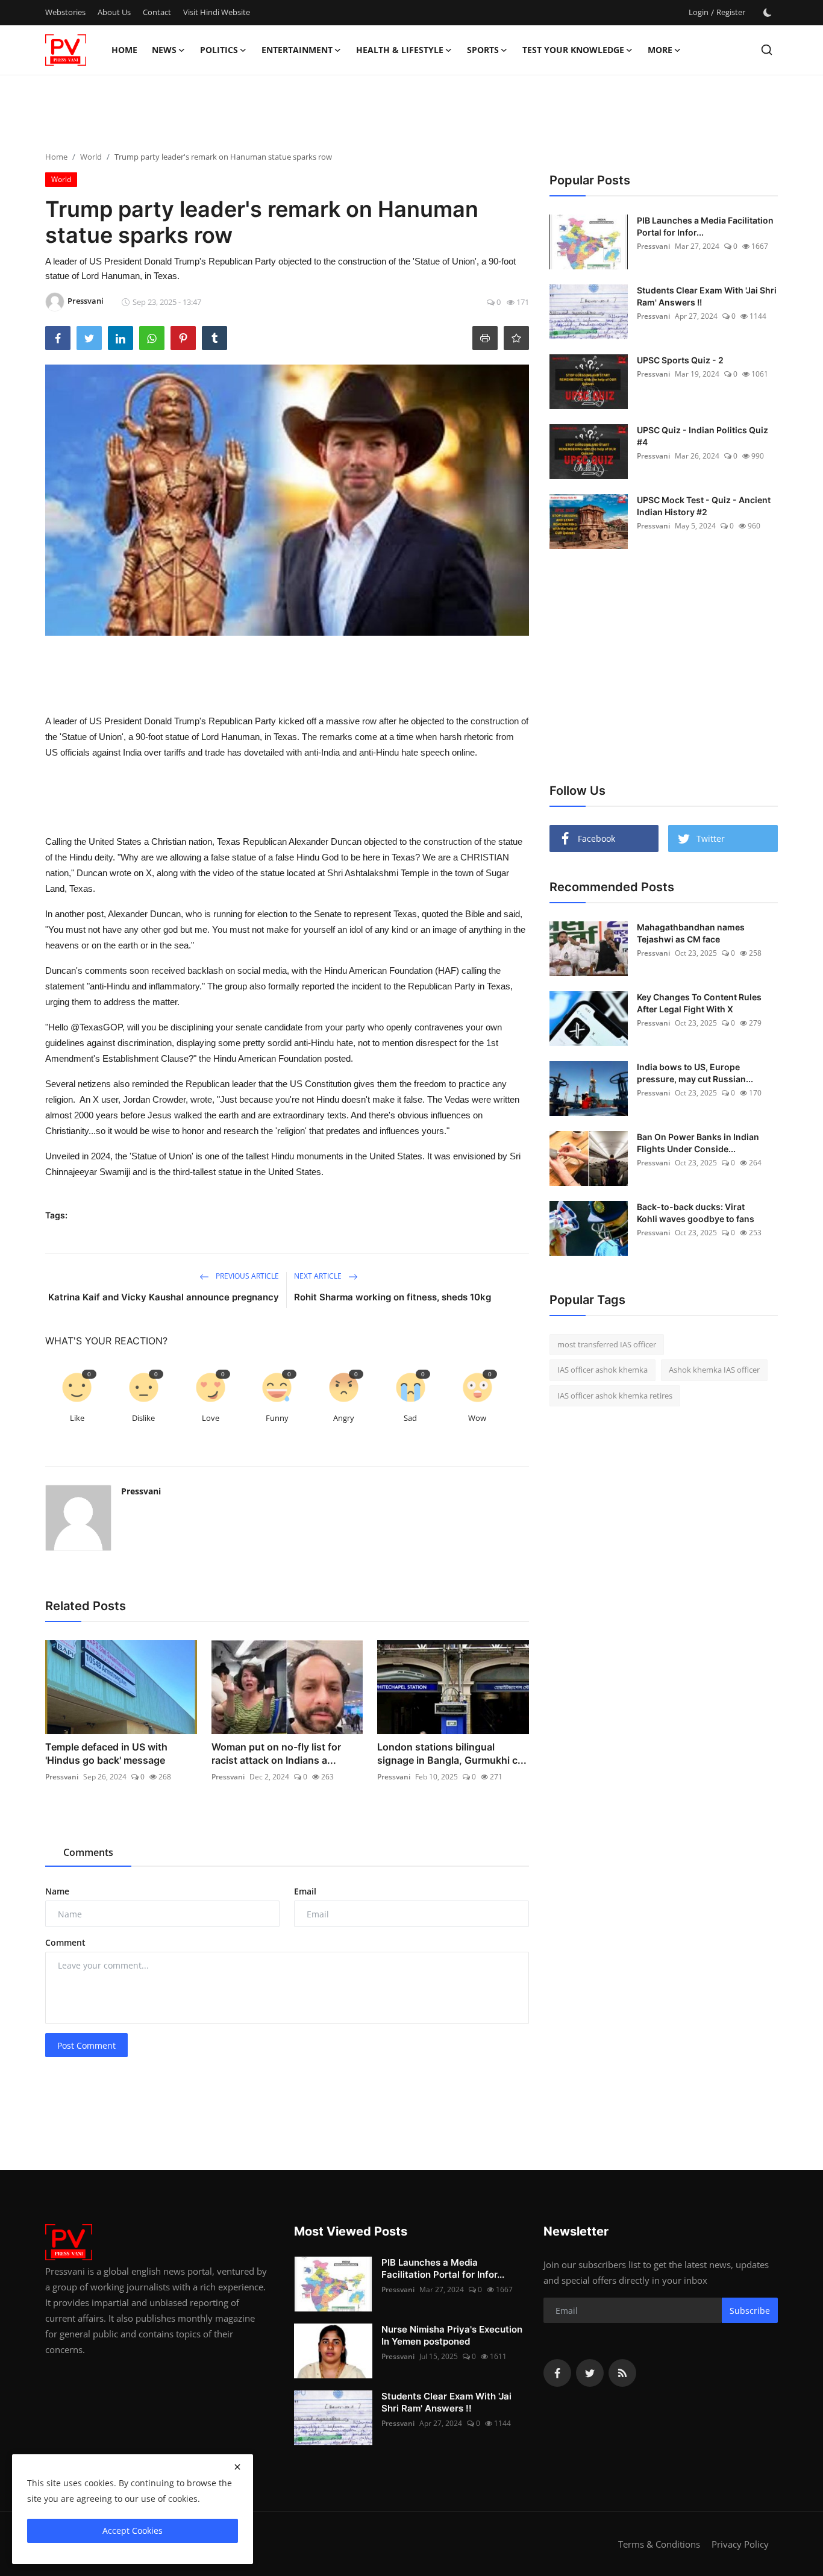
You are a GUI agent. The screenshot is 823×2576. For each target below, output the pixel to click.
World (91, 157)
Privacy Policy (740, 2544)
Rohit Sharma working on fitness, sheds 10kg (393, 1297)
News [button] (164, 50)
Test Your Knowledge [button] (573, 50)
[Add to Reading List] (516, 338)
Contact (157, 12)
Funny (277, 1418)
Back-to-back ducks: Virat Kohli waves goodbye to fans (696, 1213)
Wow (477, 1418)
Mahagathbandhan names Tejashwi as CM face (691, 933)
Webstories (65, 12)
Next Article (319, 1276)
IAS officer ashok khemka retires (615, 1396)
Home (124, 50)
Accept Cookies (133, 2531)
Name (57, 1891)
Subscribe (750, 2311)
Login (699, 12)
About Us (114, 12)
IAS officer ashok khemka (602, 1370)
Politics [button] (219, 50)
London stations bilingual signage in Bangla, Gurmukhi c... (452, 1753)
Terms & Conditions (659, 2544)
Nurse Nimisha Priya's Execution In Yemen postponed (452, 2335)
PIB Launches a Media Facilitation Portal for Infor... (705, 226)
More (660, 50)
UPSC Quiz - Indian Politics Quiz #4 (703, 436)
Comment (65, 1942)
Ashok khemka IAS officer (714, 1370)
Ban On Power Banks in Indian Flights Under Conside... (698, 1143)
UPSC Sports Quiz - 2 (680, 360)
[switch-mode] (768, 13)
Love (211, 1418)
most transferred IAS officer (607, 1344)
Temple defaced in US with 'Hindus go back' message (106, 1753)
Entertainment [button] (297, 50)
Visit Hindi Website (217, 12)
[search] (767, 50)
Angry (344, 1418)
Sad (410, 1418)
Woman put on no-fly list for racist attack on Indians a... (276, 1753)
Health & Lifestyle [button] (400, 50)
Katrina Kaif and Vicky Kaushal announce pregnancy (164, 1297)
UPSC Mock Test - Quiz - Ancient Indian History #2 (704, 506)
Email (305, 1891)
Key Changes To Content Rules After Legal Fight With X (699, 1003)
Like (77, 1418)
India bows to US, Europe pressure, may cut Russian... (695, 1073)
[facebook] (557, 2373)
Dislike (143, 1418)
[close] (237, 2467)
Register (731, 12)
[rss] (622, 2373)
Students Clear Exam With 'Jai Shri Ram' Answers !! (707, 296)
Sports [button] (483, 50)
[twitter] (590, 2373)
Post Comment (86, 2045)
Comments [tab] (88, 1852)
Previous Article (246, 1276)
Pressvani (141, 1491)
